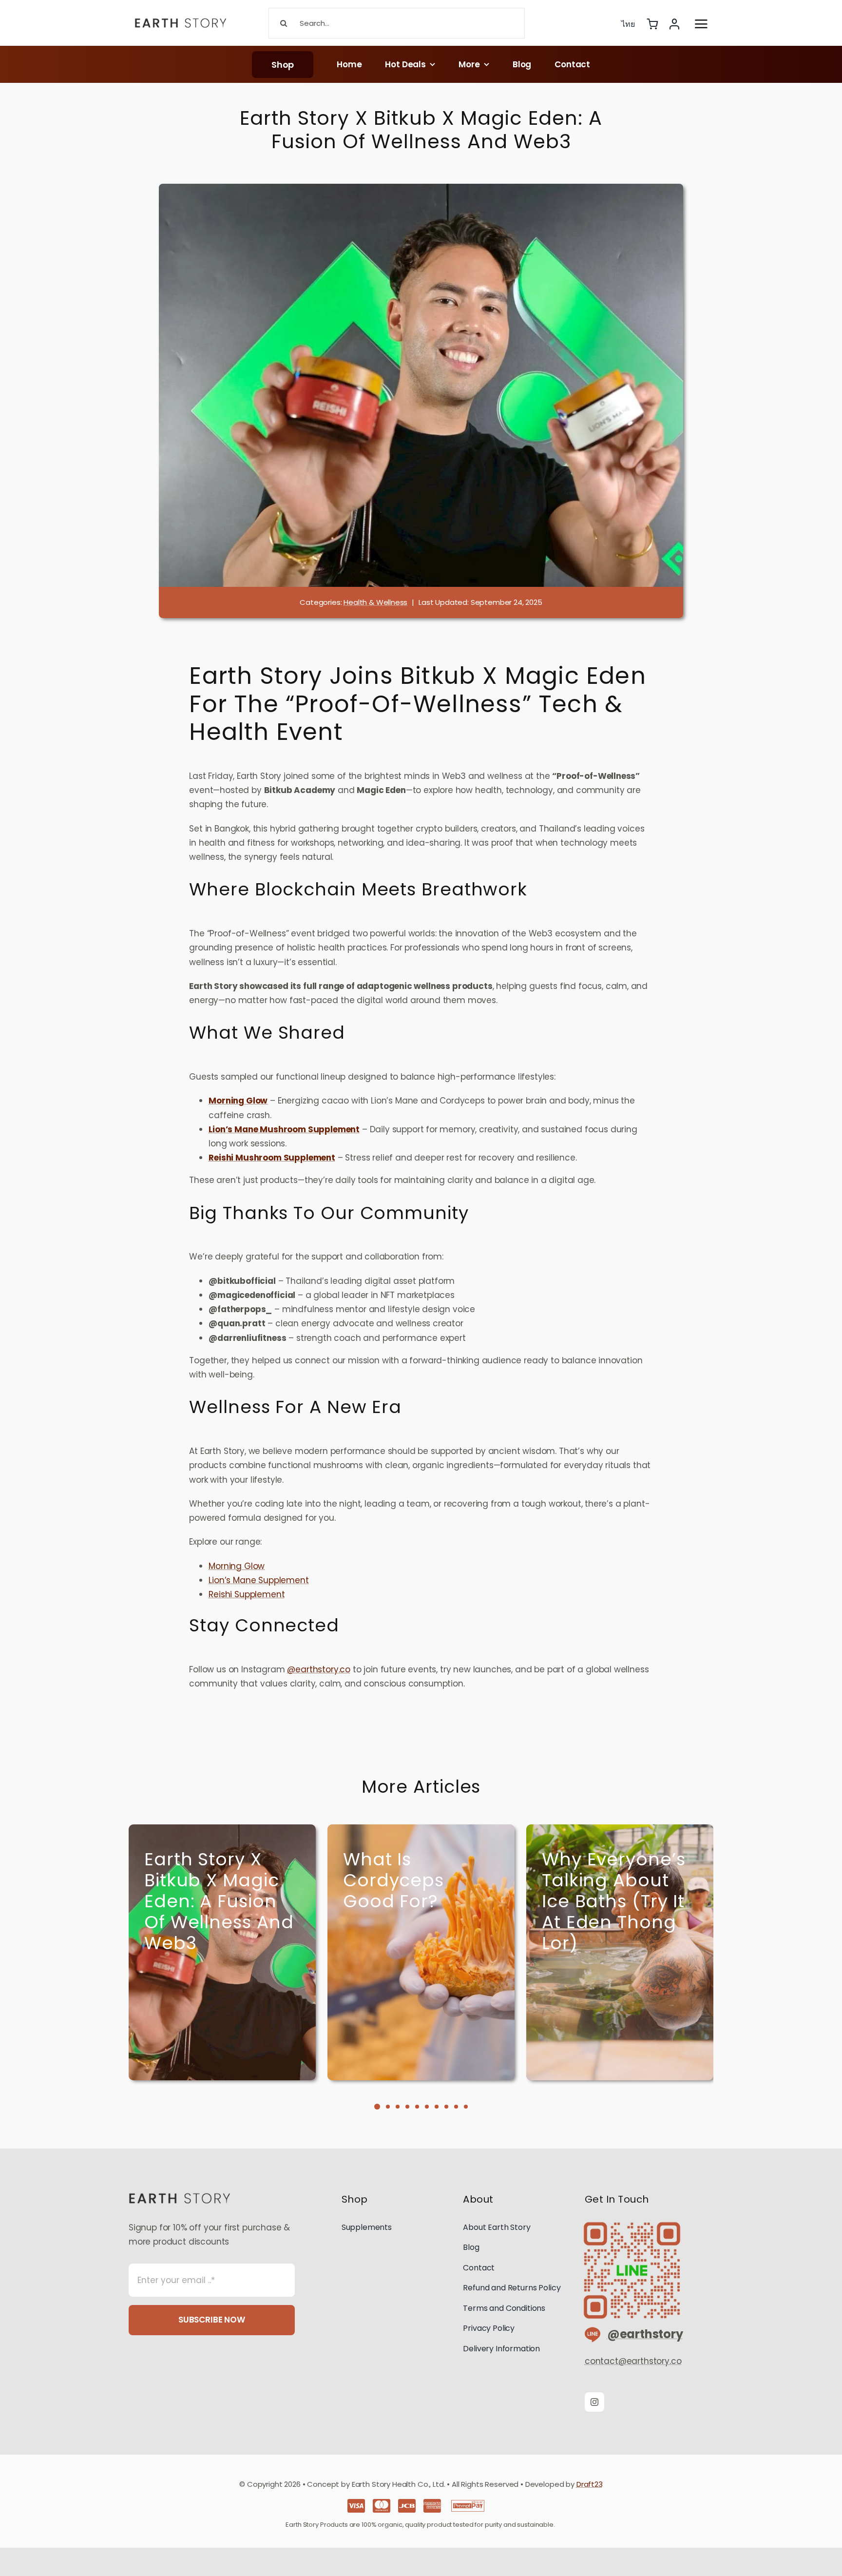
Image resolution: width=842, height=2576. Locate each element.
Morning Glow (237, 1566)
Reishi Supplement (247, 1594)
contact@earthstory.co (633, 2361)
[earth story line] (632, 2221)
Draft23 (590, 2484)
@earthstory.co (319, 1669)
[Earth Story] (181, 17)
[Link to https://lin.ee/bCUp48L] (589, 2335)
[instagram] (594, 2402)
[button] (377, 2107)
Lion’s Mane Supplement (258, 1580)
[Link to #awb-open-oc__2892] (701, 24)
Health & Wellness (375, 602)
